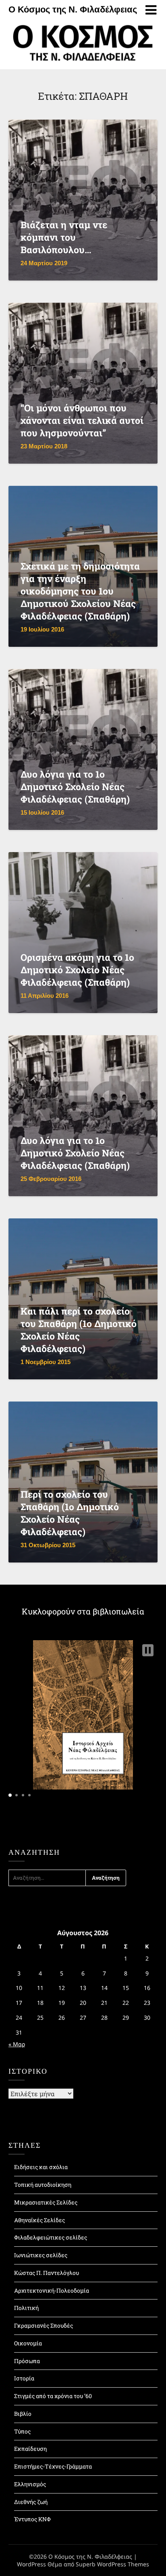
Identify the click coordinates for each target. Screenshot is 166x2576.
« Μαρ (17, 2044)
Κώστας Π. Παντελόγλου (47, 2273)
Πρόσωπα (27, 2361)
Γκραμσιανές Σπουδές (44, 2325)
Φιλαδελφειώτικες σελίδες (51, 2237)
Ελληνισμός (30, 2484)
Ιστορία (24, 2378)
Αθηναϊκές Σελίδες (39, 2220)
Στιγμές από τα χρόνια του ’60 (53, 2396)
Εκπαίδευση (30, 2449)
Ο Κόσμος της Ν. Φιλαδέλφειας (73, 9)
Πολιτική (26, 2308)
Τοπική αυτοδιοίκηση (43, 2185)
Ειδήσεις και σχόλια (41, 2167)
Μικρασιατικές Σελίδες (46, 2202)
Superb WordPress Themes (112, 2564)
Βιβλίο (23, 2414)
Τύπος (22, 2431)
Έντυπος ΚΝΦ (32, 2519)
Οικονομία (28, 2343)
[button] (148, 1650)
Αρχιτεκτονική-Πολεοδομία (52, 2290)
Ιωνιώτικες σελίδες (41, 2255)
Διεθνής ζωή (31, 2502)
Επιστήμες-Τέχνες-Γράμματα (53, 2466)
